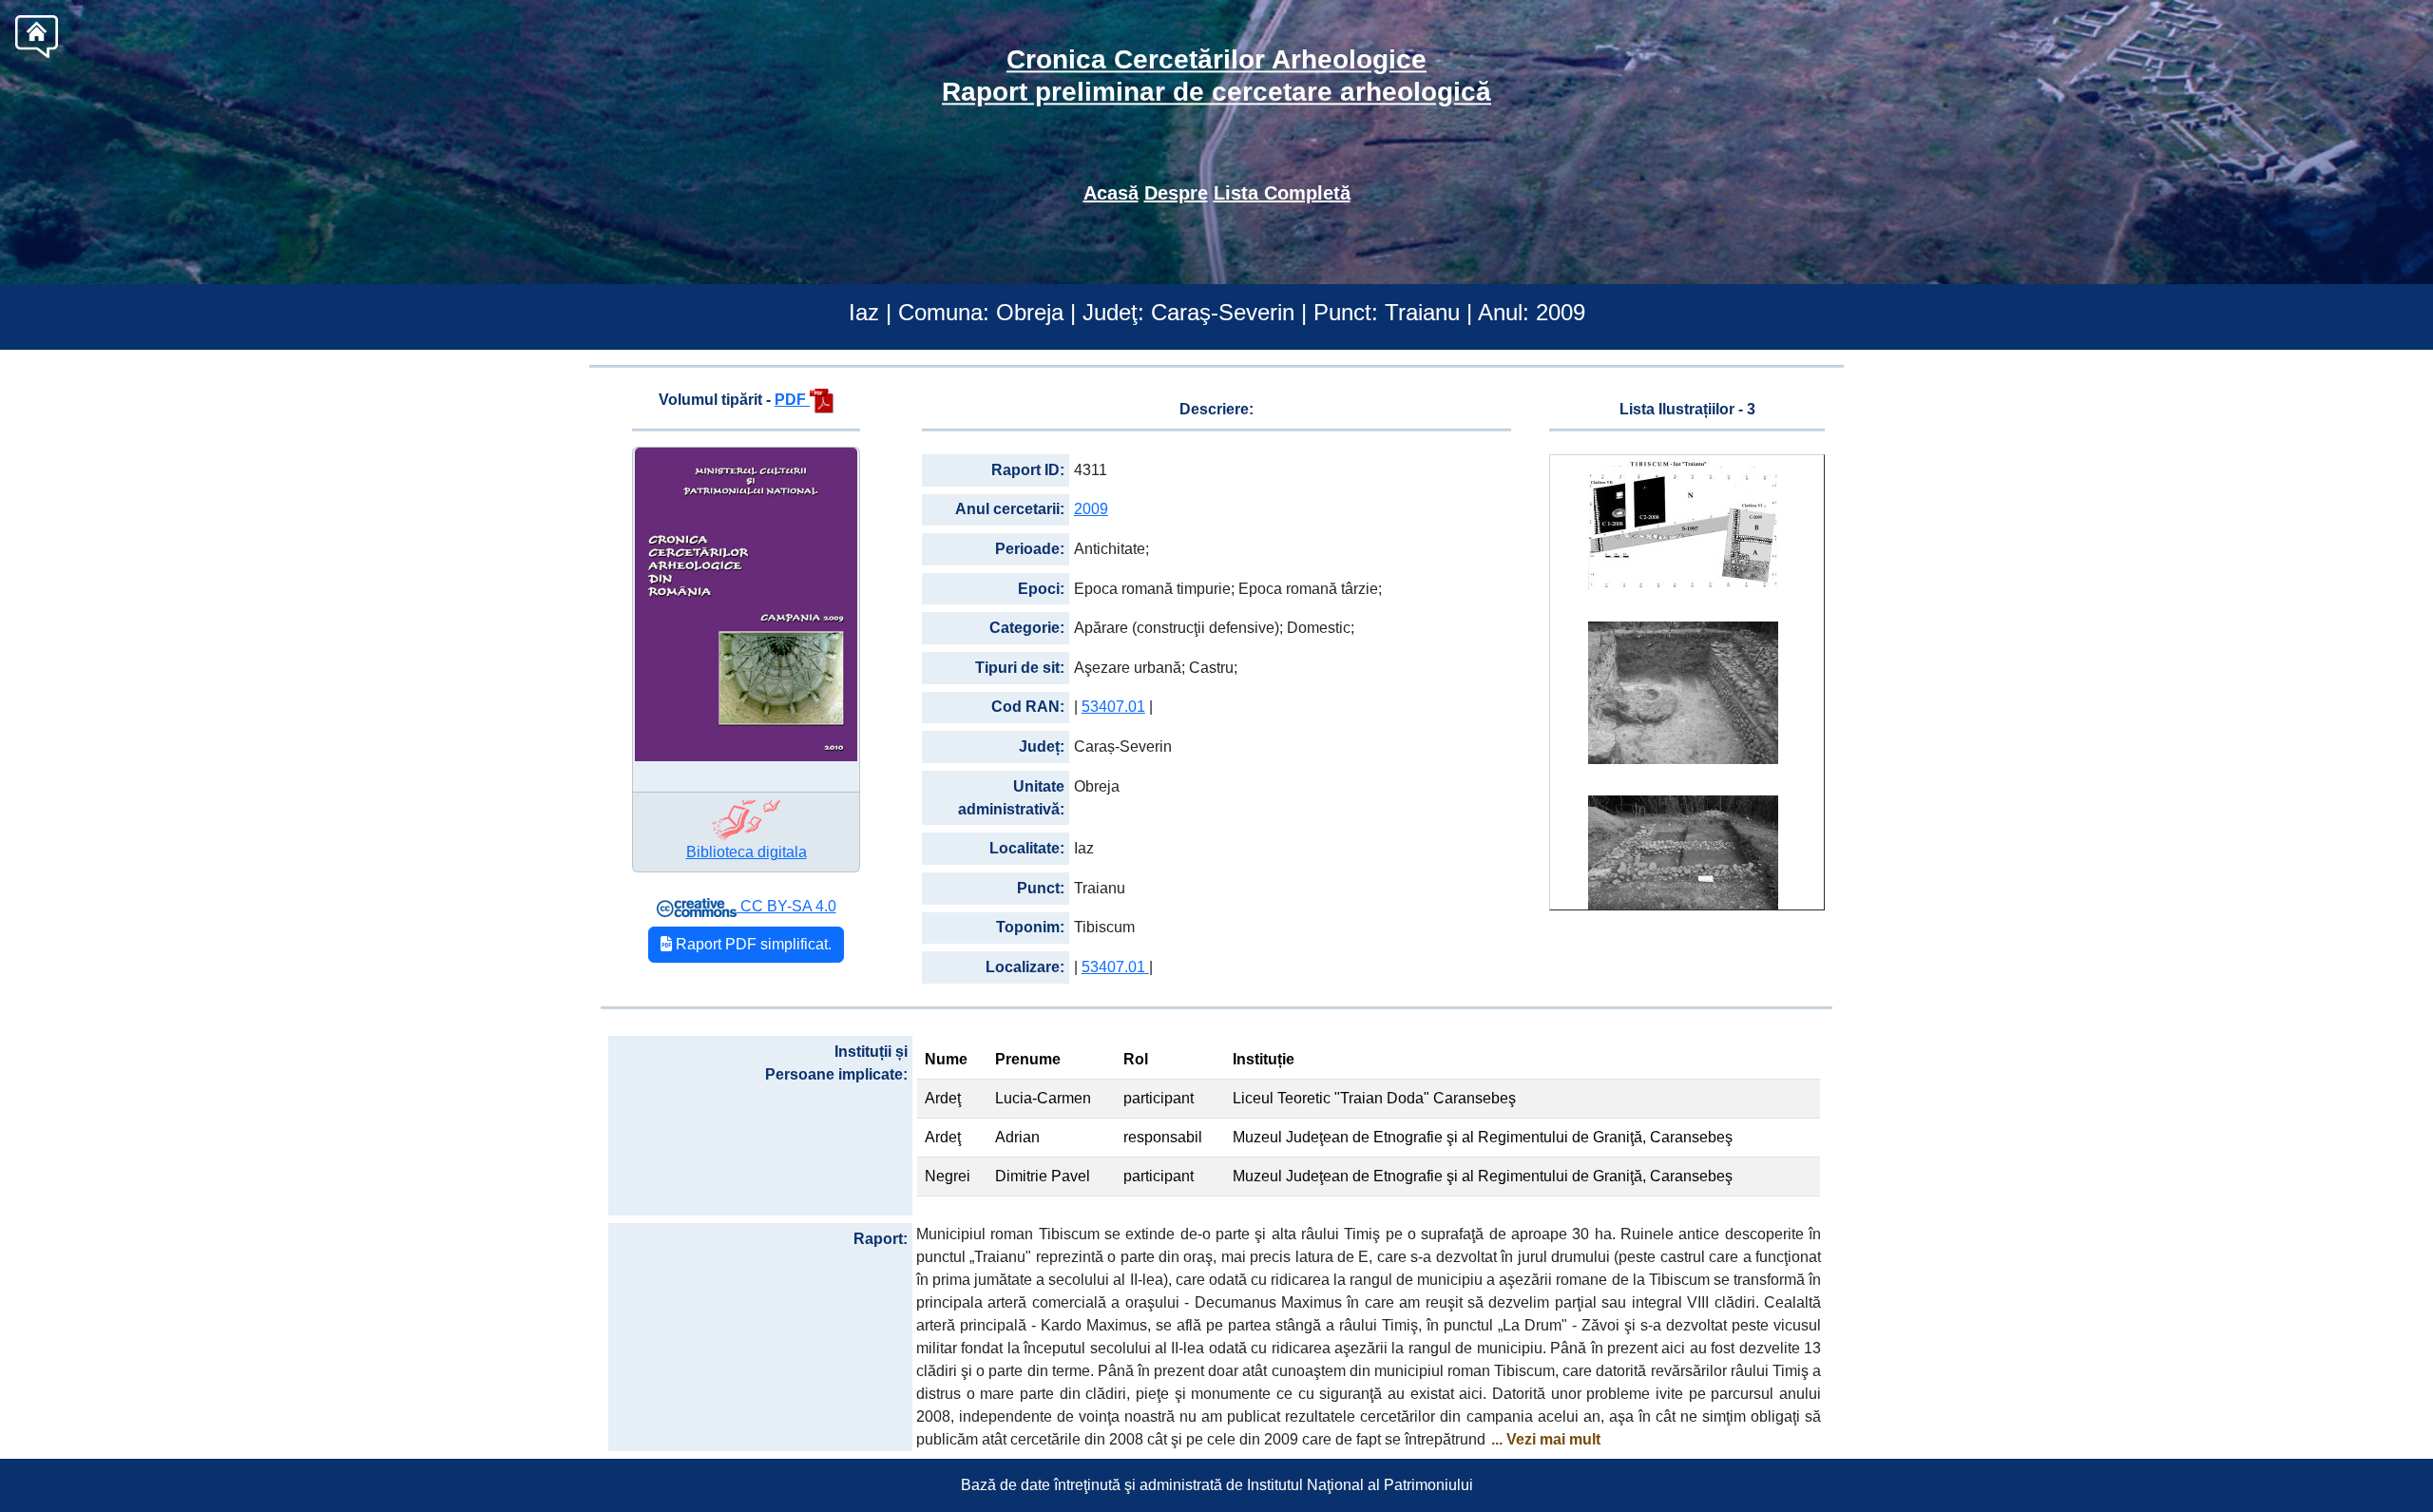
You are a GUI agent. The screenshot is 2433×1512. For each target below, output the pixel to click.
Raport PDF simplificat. (752, 944)
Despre (1176, 193)
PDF (792, 400)
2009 (1091, 509)
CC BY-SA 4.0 (786, 906)
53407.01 (1113, 707)
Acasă (1111, 193)
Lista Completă (1282, 193)
